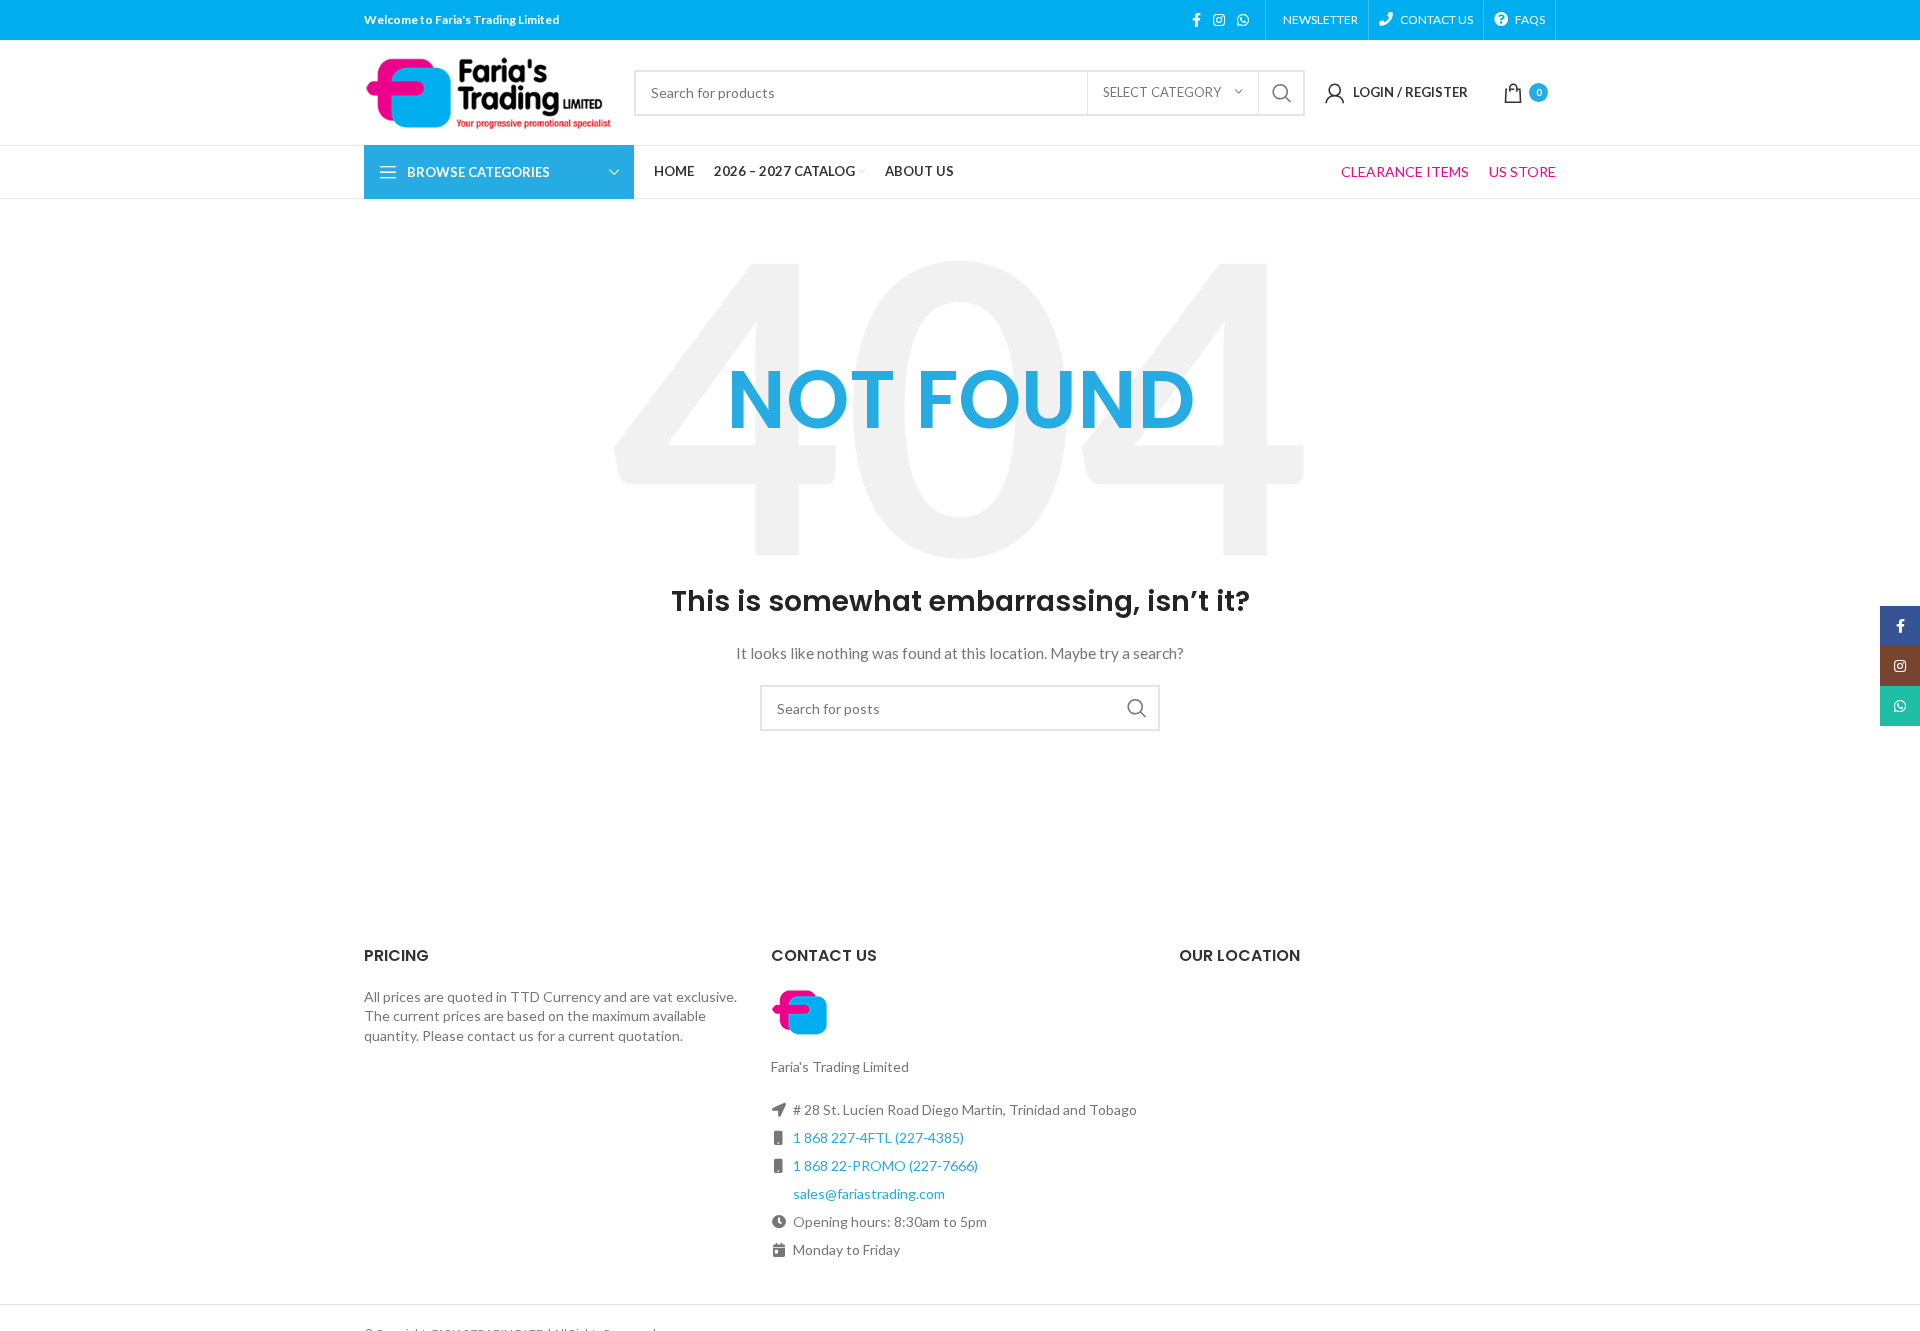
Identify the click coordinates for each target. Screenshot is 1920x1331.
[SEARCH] (1282, 93)
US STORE (1522, 171)
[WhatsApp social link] (1243, 20)
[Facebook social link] (1196, 20)
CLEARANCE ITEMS (1405, 171)
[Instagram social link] (1219, 20)
